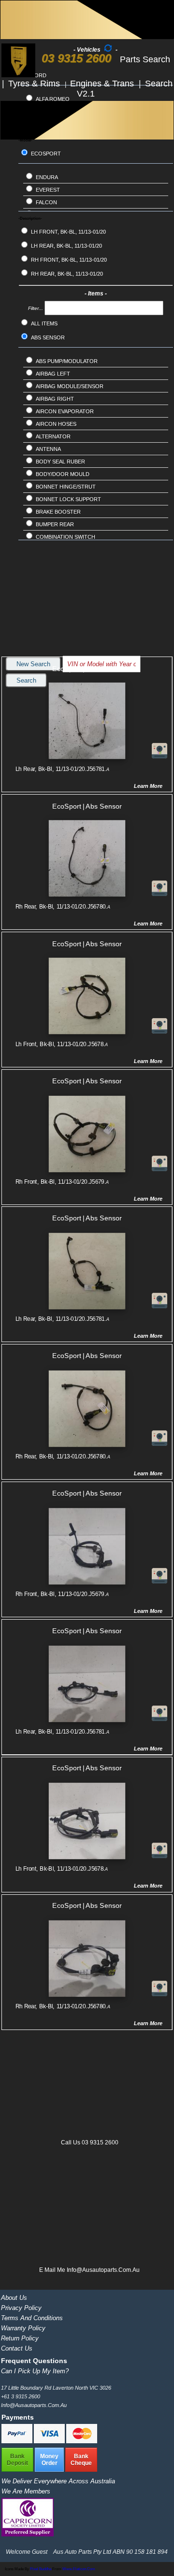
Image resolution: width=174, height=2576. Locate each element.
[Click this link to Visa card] (50, 2441)
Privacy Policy (21, 2308)
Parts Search (145, 59)
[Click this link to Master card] (82, 2441)
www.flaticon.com (79, 2569)
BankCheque (81, 2460)
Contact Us (17, 2348)
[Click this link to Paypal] (18, 2441)
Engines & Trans (103, 84)
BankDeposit (17, 2460)
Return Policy (20, 2338)
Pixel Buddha (41, 2569)
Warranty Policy (23, 2328)
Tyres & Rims (35, 84)
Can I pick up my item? (35, 2371)
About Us (14, 2298)
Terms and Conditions (32, 2318)
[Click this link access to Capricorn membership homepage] (28, 2534)
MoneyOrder (49, 2460)
